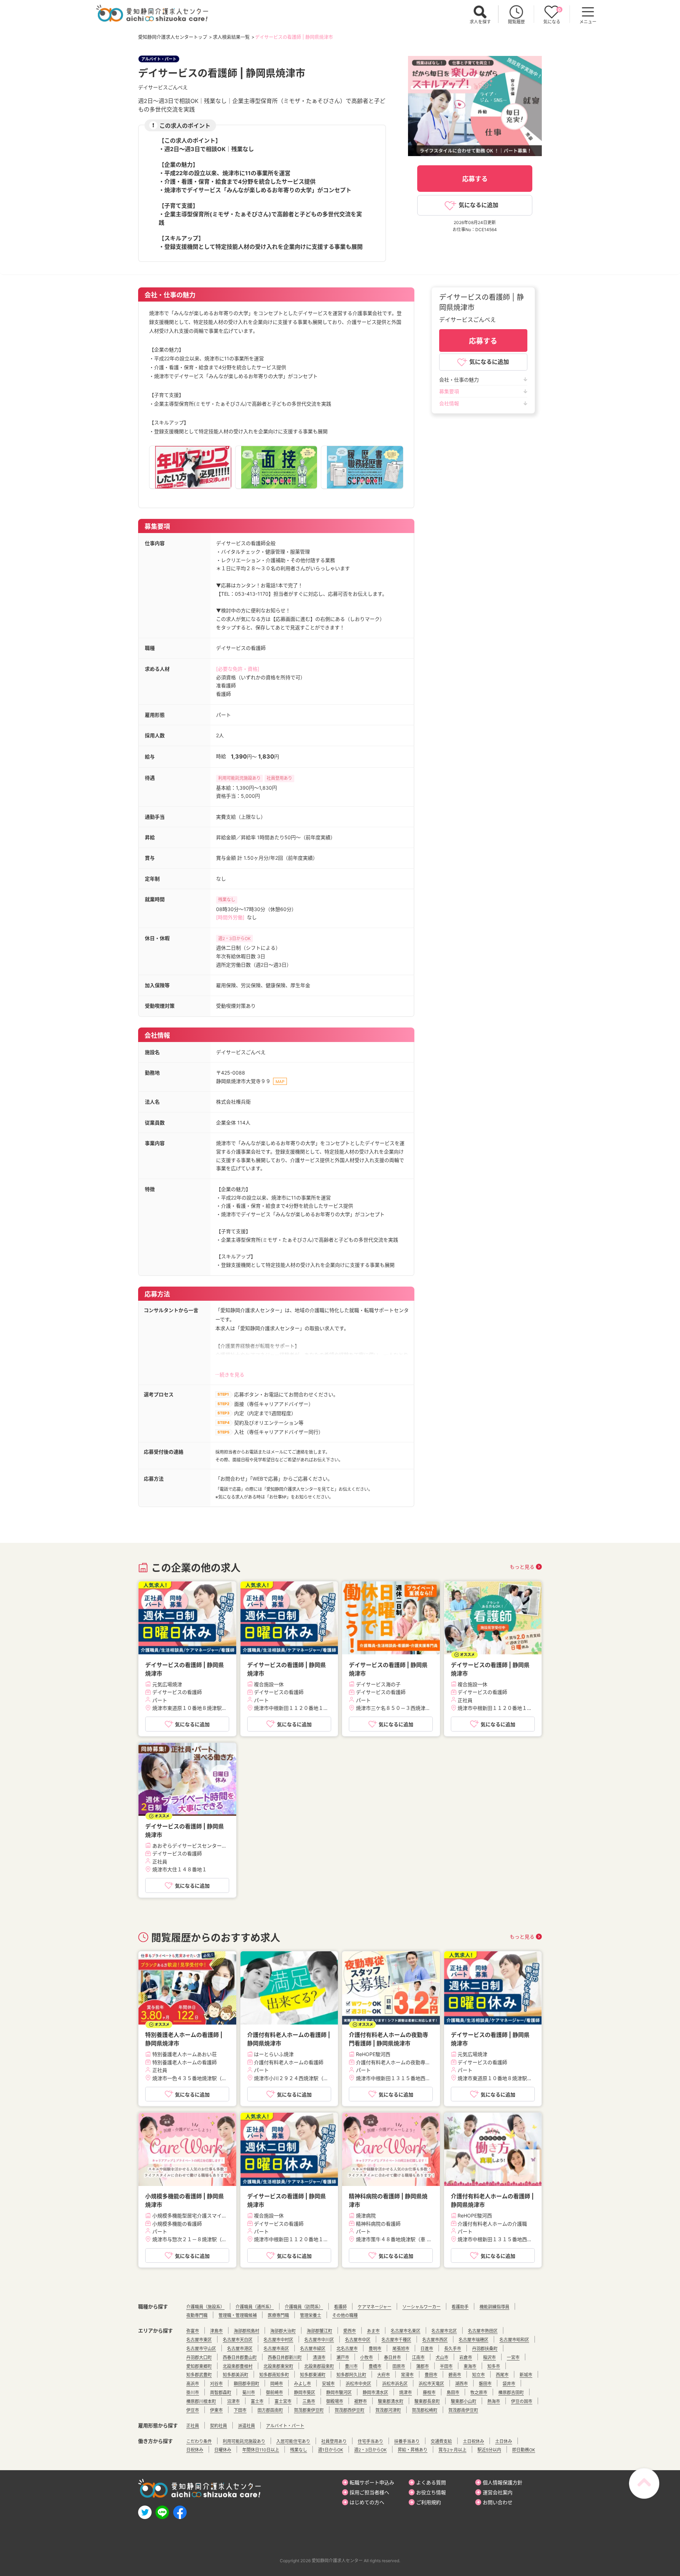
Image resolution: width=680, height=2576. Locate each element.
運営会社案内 (498, 2492)
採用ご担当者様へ (369, 2492)
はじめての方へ (367, 2502)
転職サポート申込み (372, 2482)
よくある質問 (431, 2482)
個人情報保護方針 (503, 2482)
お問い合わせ (498, 2502)
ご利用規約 (429, 2502)
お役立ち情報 (431, 2492)
